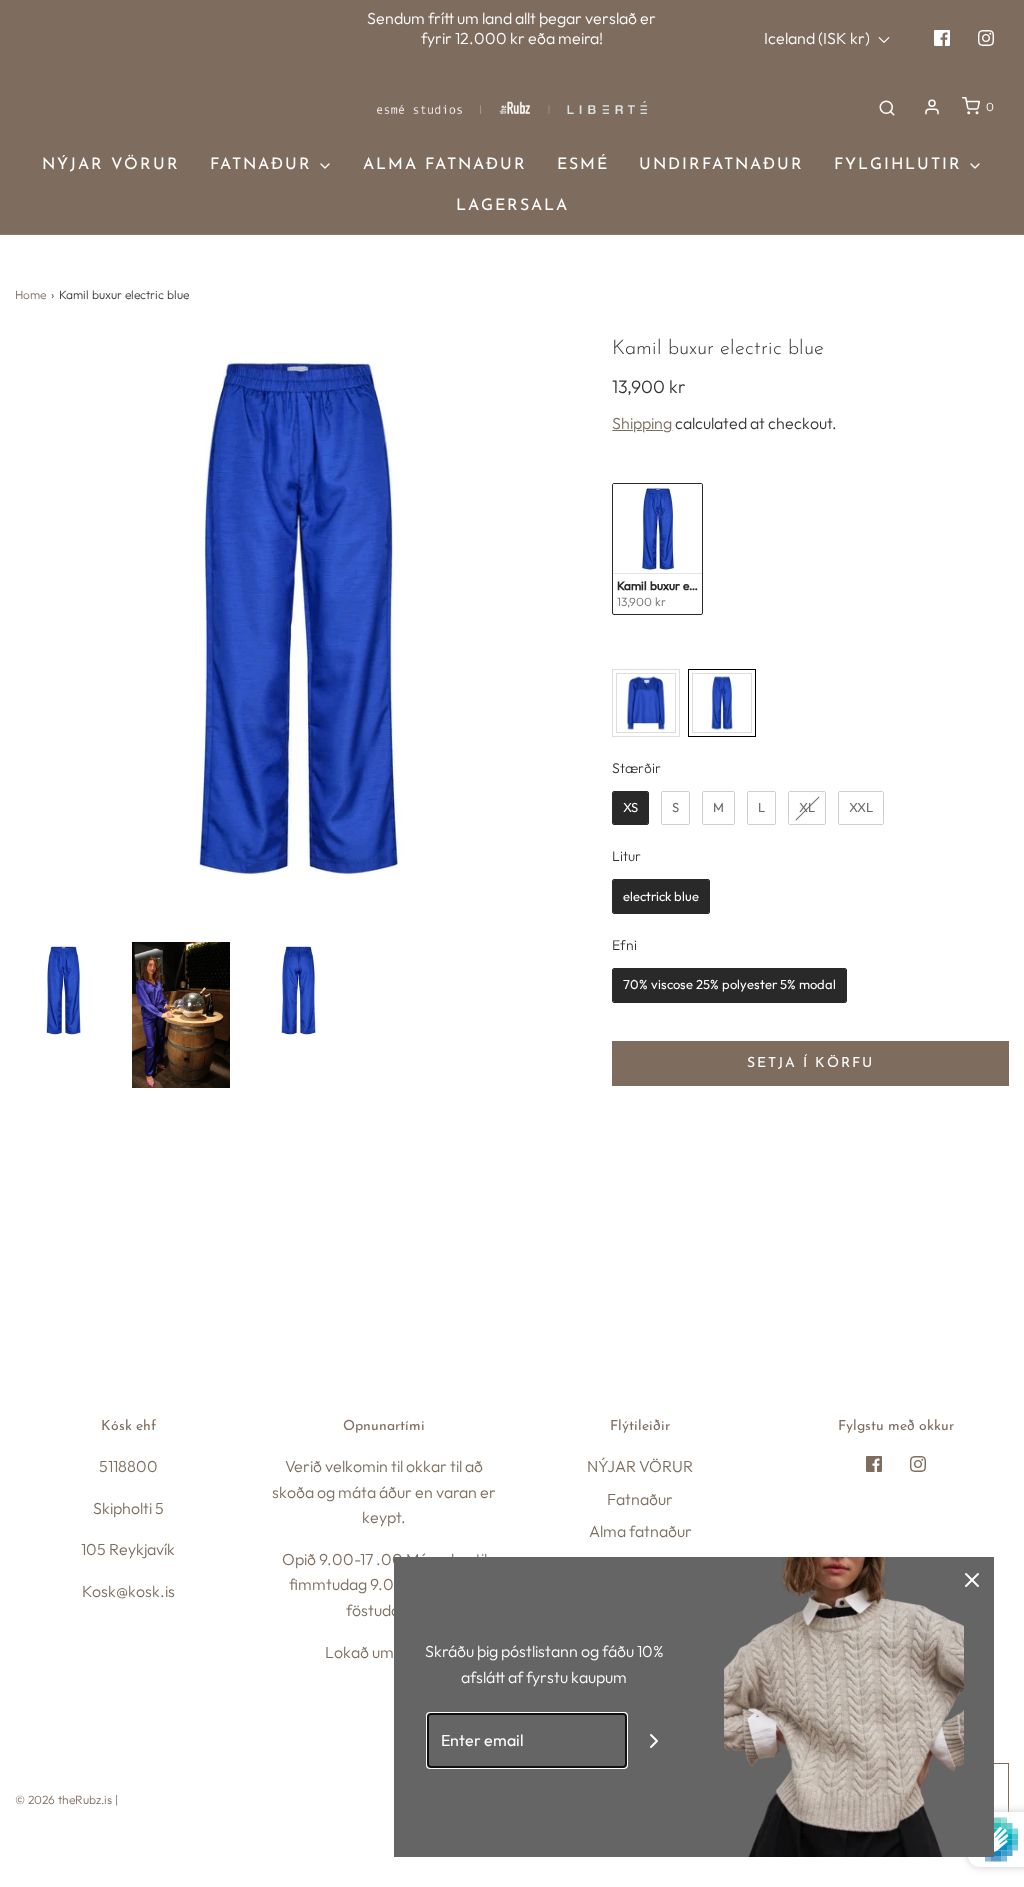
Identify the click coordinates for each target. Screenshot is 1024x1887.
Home (30, 294)
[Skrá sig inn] (932, 107)
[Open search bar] (887, 107)
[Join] (654, 1740)
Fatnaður (640, 1499)
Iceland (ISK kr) (818, 38)
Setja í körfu (810, 1063)
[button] (63, 990)
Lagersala (512, 206)
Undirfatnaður (721, 165)
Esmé (583, 165)
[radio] (657, 549)
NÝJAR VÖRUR (111, 165)
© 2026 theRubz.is (63, 1799)
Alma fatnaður (445, 165)
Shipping (642, 423)
